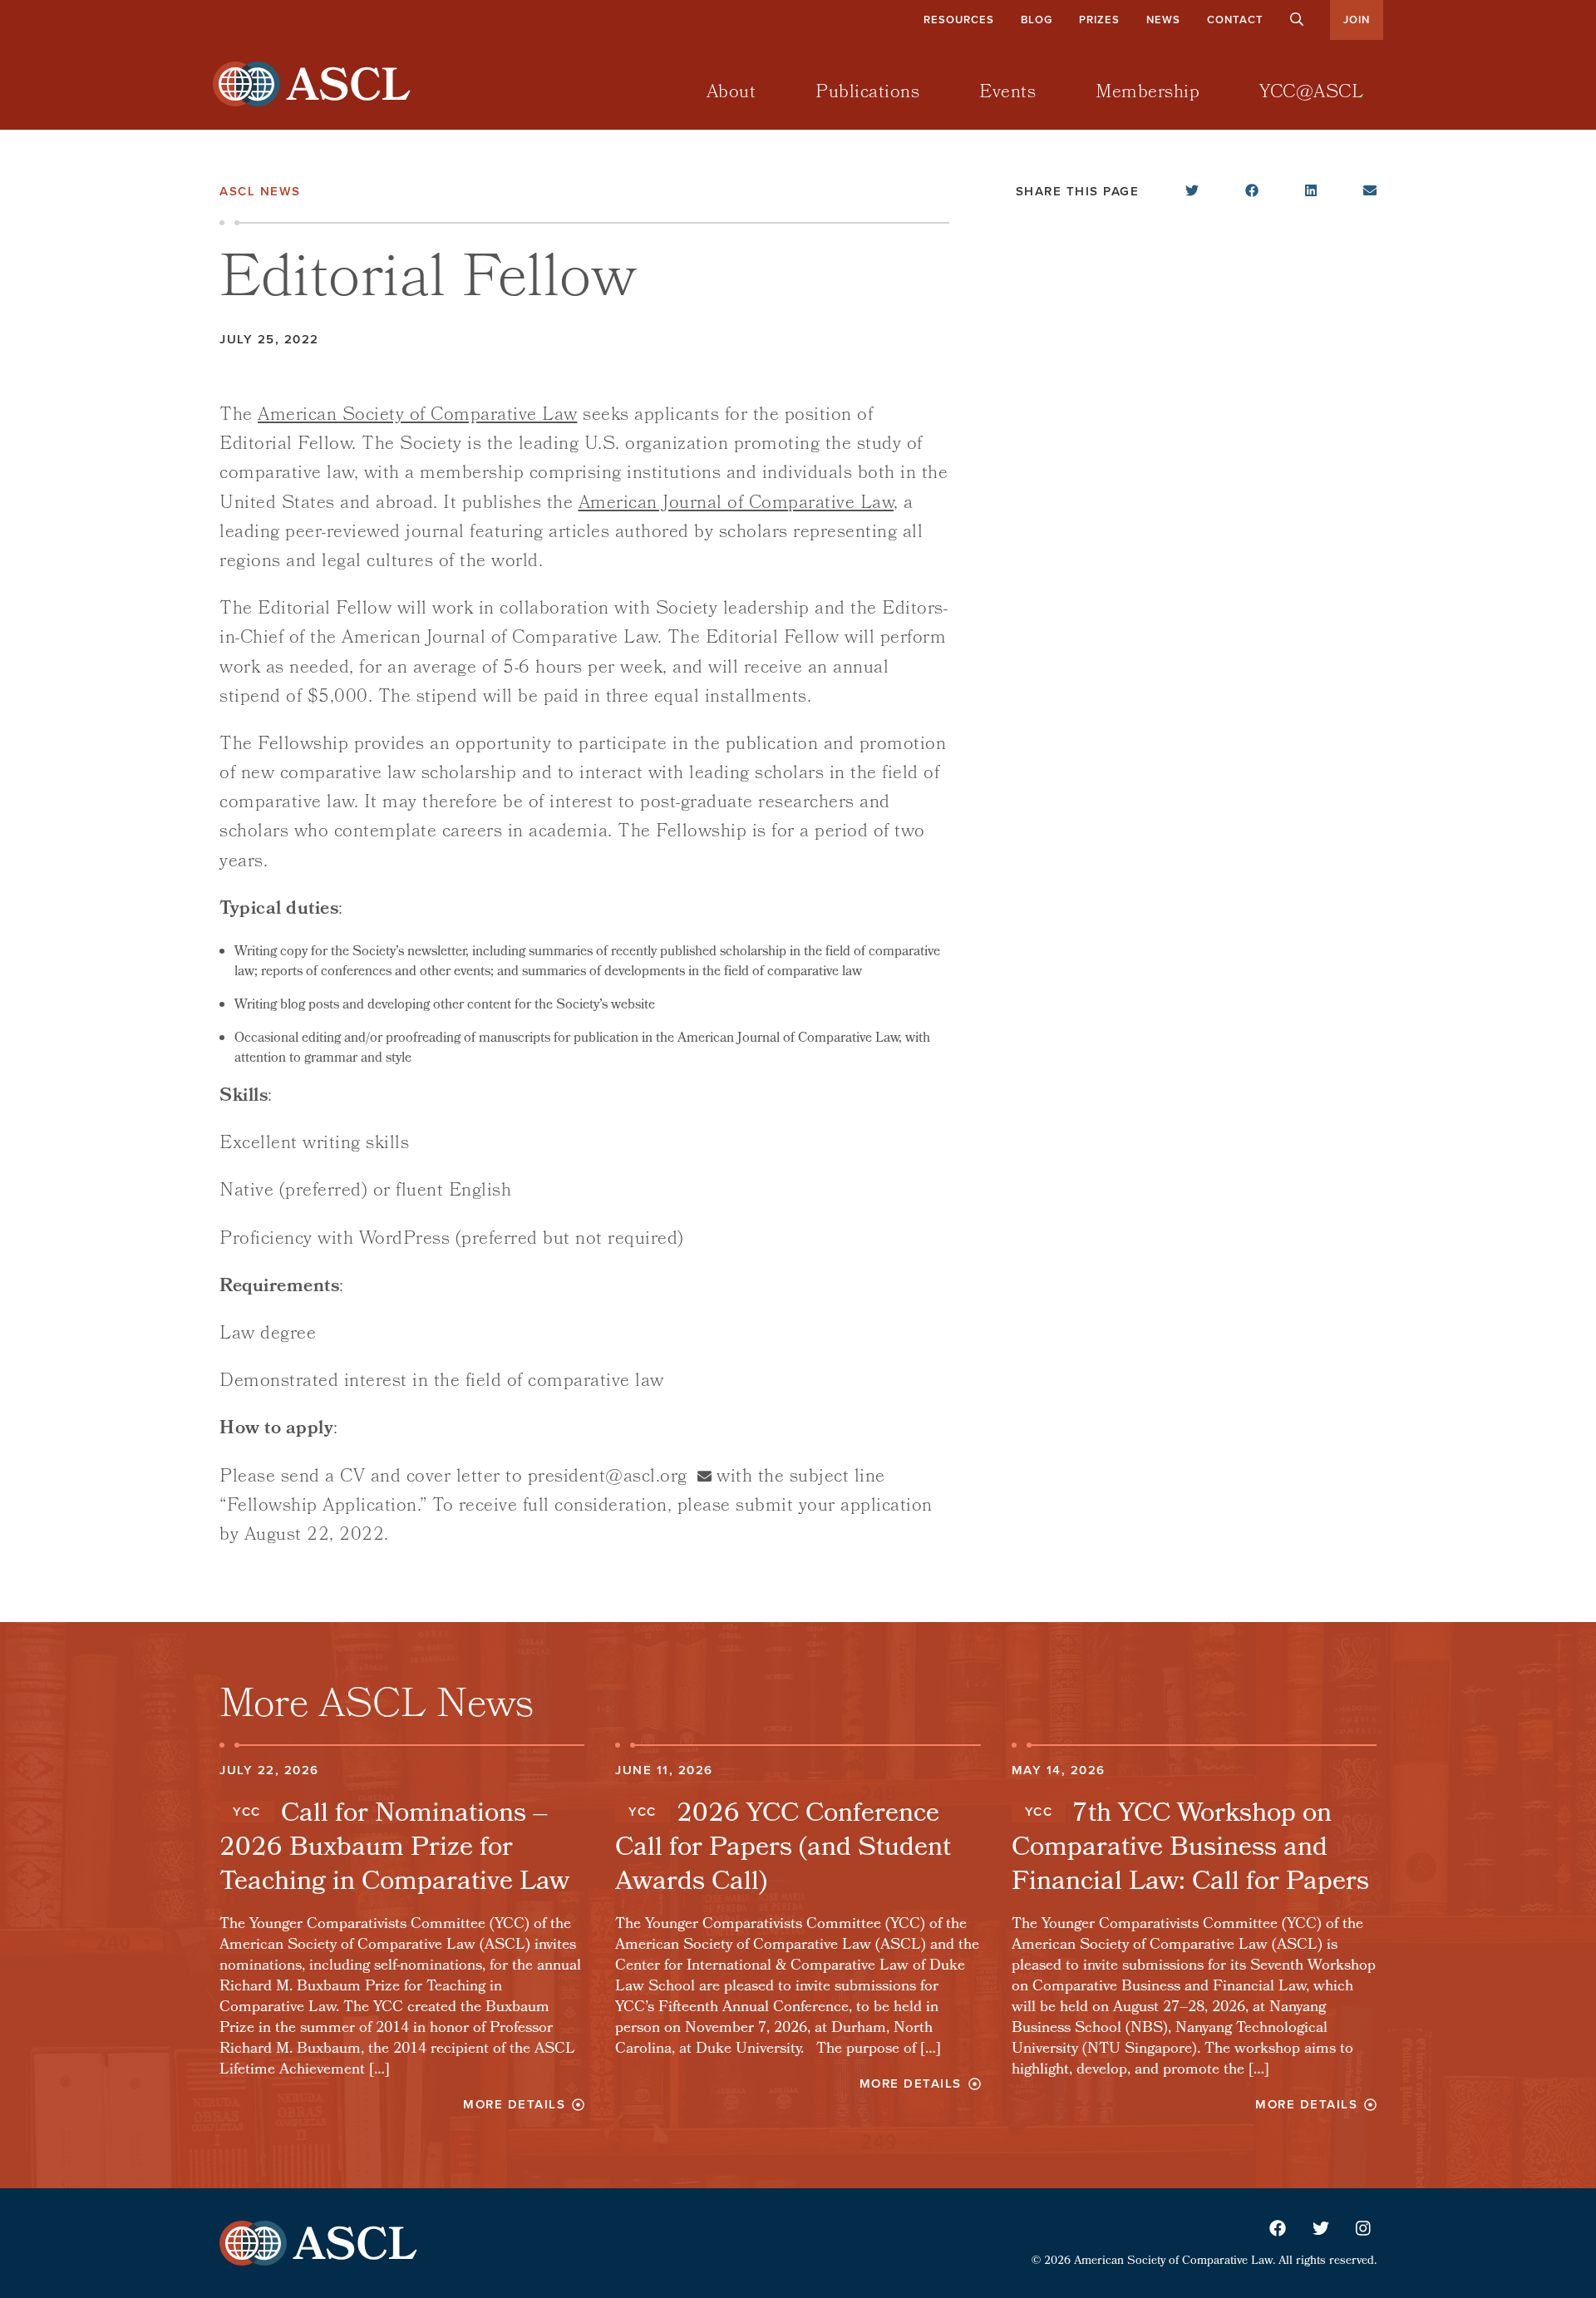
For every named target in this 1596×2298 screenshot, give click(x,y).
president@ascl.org (608, 1478)
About (731, 94)
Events (1007, 94)
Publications (867, 94)
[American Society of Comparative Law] (353, 82)
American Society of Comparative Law (418, 416)
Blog (1037, 20)
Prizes (1099, 20)
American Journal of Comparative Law (736, 504)
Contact (1235, 20)
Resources (959, 20)
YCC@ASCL (1311, 94)
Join (1357, 20)
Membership (1148, 94)
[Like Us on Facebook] (1278, 2231)
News (1163, 20)
